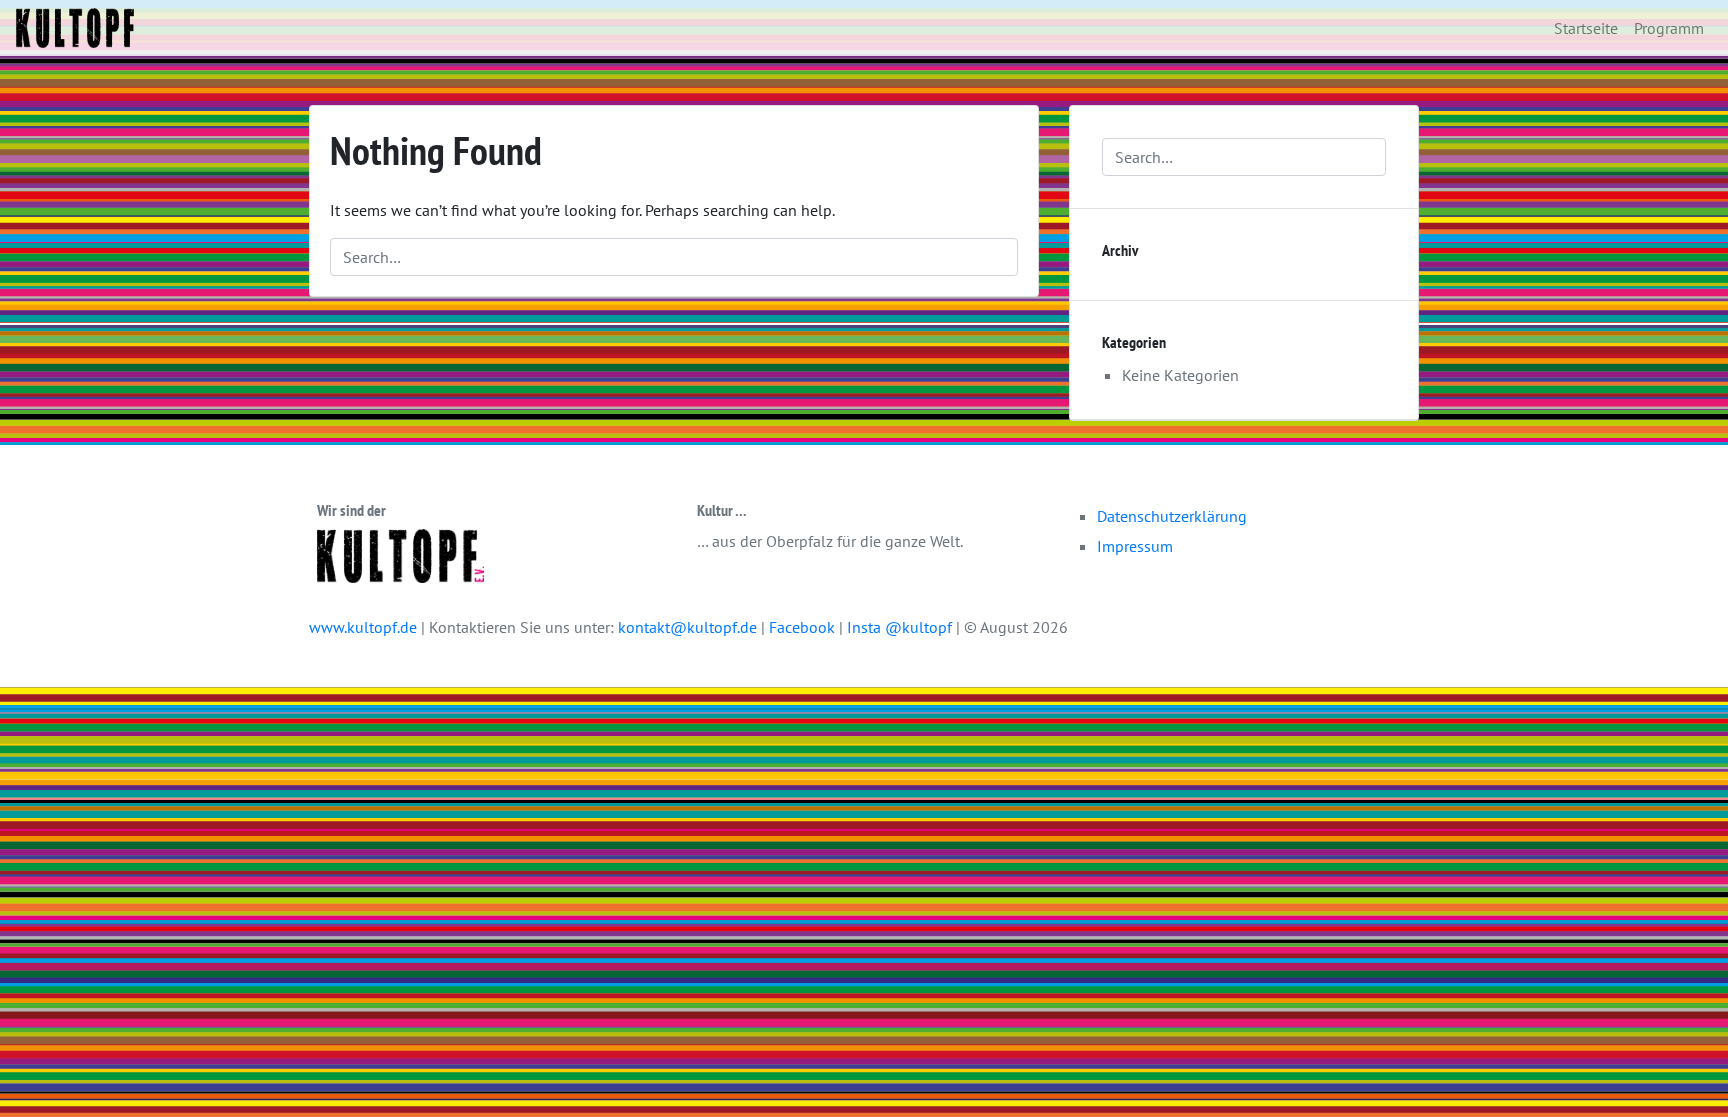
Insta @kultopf (901, 627)
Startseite (1586, 28)
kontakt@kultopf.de (687, 627)
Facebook (804, 627)
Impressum (1135, 546)
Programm (1669, 28)
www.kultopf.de (363, 627)
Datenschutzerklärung (1172, 516)
